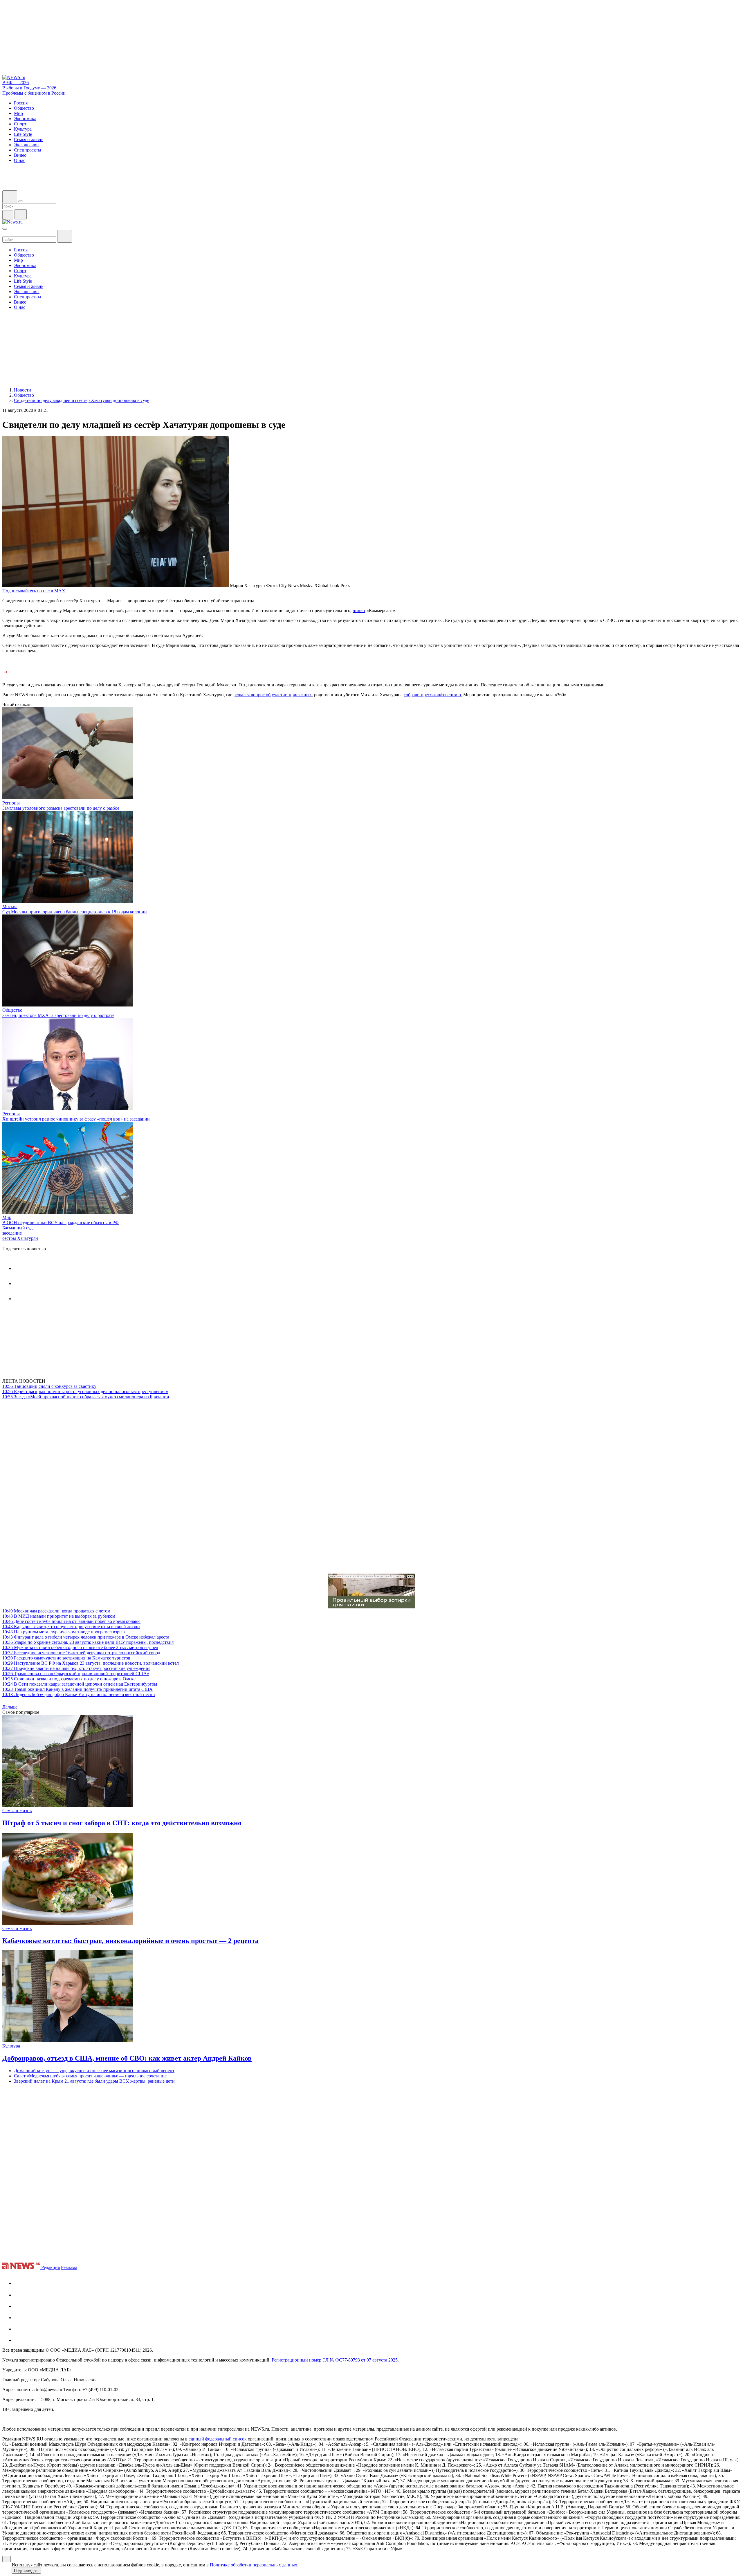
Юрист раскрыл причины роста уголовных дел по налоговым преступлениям (85, 1391)
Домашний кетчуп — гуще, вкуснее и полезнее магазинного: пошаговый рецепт (94, 2071)
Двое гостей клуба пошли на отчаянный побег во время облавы (71, 1621)
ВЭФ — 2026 (16, 83)
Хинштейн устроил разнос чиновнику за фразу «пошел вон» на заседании (76, 1119)
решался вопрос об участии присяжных (273, 695)
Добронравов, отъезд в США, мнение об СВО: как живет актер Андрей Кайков (127, 2058)
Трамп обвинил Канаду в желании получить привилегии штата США (77, 1689)
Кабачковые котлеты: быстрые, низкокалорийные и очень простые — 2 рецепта (130, 1941)
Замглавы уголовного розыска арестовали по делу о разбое (61, 808)
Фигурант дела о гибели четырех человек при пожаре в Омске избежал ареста (86, 1637)
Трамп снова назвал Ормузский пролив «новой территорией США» (76, 1674)
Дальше (10, 1707)
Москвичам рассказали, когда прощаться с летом (56, 1611)
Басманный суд (17, 1228)
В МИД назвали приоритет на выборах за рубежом (59, 1616)
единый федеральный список (218, 2439)
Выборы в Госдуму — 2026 (29, 88)
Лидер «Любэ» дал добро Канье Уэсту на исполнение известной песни (79, 1694)
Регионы (11, 803)
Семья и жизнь (17, 1811)
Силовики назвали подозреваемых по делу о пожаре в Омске (69, 1679)
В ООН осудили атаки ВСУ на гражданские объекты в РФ (61, 1223)
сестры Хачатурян (20, 1238)
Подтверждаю (26, 2571)
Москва (10, 907)
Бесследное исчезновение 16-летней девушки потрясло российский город (81, 1653)
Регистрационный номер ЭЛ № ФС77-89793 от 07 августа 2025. (335, 2360)
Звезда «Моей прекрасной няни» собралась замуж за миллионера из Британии (86, 1397)
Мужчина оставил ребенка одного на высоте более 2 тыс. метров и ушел (80, 1647)
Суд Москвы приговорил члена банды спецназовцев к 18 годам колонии (75, 912)
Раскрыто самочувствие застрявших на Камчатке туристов (66, 1658)
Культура (11, 2046)
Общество (12, 1010)
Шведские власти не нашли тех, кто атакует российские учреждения (76, 1668)
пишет (359, 610)
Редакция (51, 2267)
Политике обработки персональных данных (254, 2565)
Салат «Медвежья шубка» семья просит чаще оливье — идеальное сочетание (90, 2076)
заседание (12, 1233)
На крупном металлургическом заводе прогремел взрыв (64, 1632)
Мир (7, 1217)
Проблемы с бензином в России (34, 93)
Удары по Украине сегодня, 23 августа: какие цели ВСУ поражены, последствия (88, 1642)
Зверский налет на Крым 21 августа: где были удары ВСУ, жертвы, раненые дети (94, 2081)
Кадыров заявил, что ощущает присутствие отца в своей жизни (71, 1627)
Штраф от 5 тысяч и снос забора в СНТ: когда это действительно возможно (122, 1823)
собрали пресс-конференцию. (433, 695)
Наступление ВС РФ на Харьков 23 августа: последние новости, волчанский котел (91, 1663)
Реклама (69, 2267)
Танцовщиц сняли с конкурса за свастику (49, 1386)
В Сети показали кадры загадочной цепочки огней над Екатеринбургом (80, 1684)
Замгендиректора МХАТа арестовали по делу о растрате (58, 1015)
